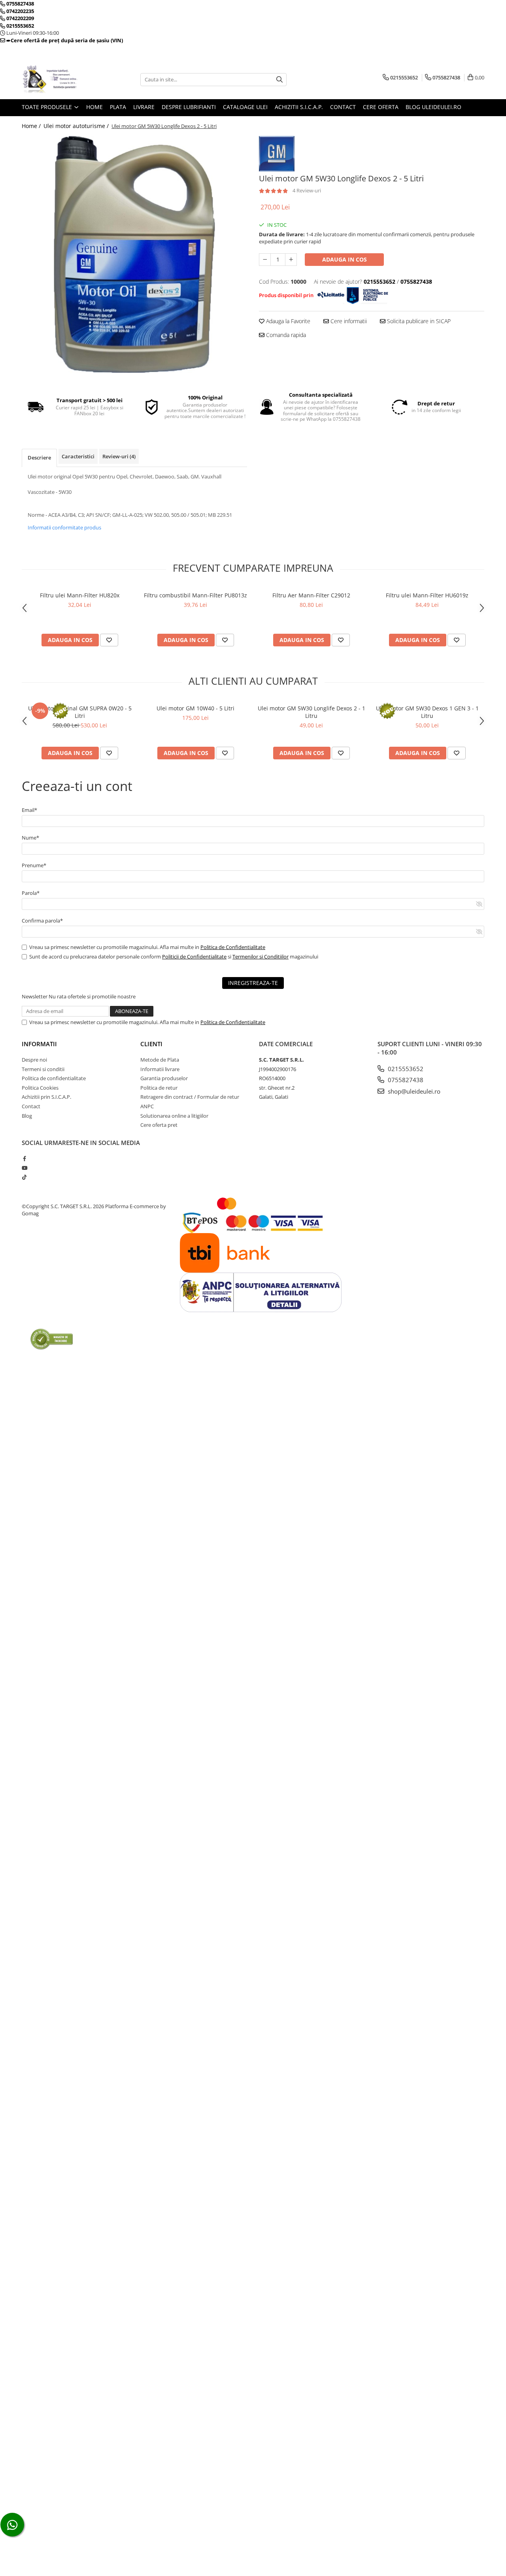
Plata (118, 107)
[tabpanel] (134, 254)
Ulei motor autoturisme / (77, 126)
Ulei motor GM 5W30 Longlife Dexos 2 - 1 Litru (312, 712)
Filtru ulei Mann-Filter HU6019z (427, 595)
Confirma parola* (42, 921)
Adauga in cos (345, 259)
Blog (27, 1116)
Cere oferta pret (159, 1125)
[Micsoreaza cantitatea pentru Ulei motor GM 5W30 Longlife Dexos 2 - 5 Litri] (265, 260)
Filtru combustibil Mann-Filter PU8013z (195, 595)
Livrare (144, 107)
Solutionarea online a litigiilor (174, 1116)
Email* (29, 810)
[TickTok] (24, 1177)
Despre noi (34, 1060)
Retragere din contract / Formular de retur (190, 1097)
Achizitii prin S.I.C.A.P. (46, 1097)
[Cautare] (279, 80)
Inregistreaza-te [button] (253, 983)
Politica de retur (159, 1088)
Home (94, 107)
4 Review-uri (307, 190)
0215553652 (405, 1069)
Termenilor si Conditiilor (261, 957)
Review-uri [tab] (119, 456)
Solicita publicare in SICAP (418, 321)
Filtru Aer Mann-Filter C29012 (311, 595)
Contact (343, 107)
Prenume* (34, 865)
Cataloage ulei (245, 107)
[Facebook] (24, 1158)
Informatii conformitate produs (64, 527)
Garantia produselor (164, 1078)
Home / (32, 126)
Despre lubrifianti (189, 107)
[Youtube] (24, 1168)
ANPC (147, 1106)
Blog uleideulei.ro (433, 107)
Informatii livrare (160, 1069)
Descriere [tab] (39, 458)
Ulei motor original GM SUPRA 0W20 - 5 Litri (80, 712)
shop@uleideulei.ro (413, 1091)
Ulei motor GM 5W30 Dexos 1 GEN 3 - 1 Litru (427, 712)
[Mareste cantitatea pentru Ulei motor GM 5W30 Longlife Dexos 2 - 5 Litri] (291, 260)
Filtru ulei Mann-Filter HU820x (80, 595)
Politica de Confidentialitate (233, 947)
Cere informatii (348, 321)
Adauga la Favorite (287, 321)
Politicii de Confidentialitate (194, 957)
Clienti (151, 1044)
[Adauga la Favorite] (109, 640)
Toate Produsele (48, 107)
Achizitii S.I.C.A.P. (299, 107)
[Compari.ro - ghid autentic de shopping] (52, 1339)
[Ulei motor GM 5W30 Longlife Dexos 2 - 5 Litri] (134, 254)
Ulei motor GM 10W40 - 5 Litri (195, 708)
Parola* (31, 893)
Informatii (39, 1044)
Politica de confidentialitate (54, 1078)
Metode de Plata (160, 1060)
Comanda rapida (285, 335)
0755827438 (405, 1080)
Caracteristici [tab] (78, 456)
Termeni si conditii (43, 1069)
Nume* (30, 838)
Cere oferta (381, 107)
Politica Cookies (40, 1088)
